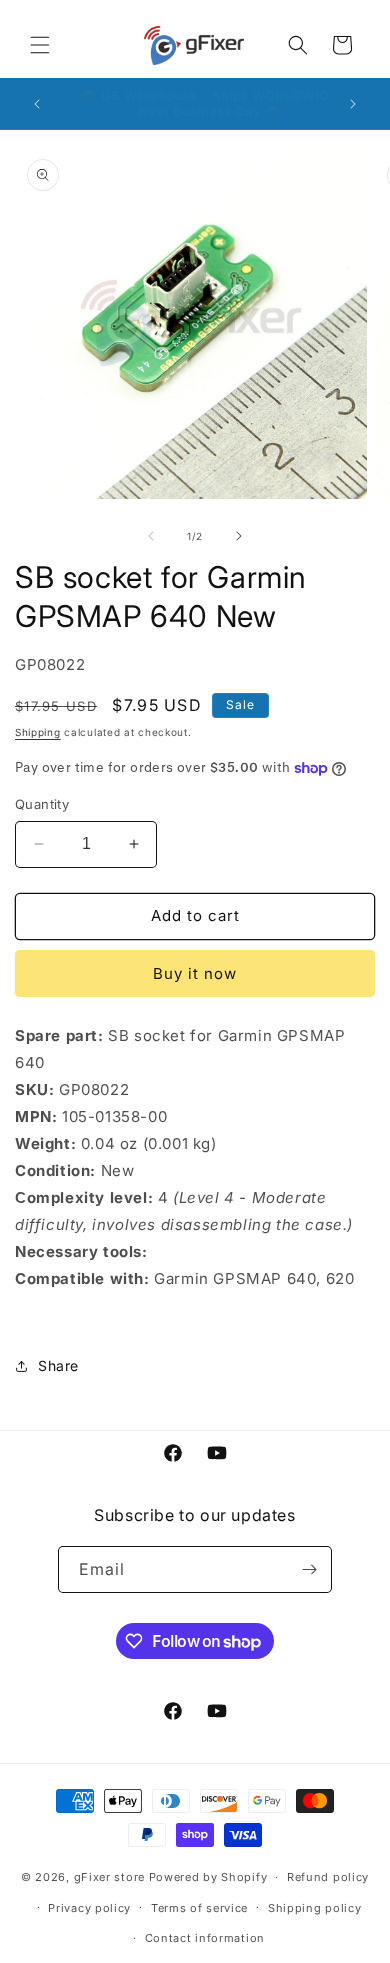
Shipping (38, 732)
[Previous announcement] (37, 104)
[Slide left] (151, 536)
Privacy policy (89, 1908)
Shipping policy (315, 1908)
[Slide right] (239, 536)
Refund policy (328, 1877)
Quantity (42, 804)
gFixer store (109, 1877)
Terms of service (199, 1908)
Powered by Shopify (208, 1877)
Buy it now (195, 973)
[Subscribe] (309, 1569)
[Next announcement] (353, 104)
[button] (40, 45)
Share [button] (58, 1365)
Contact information (205, 1938)
